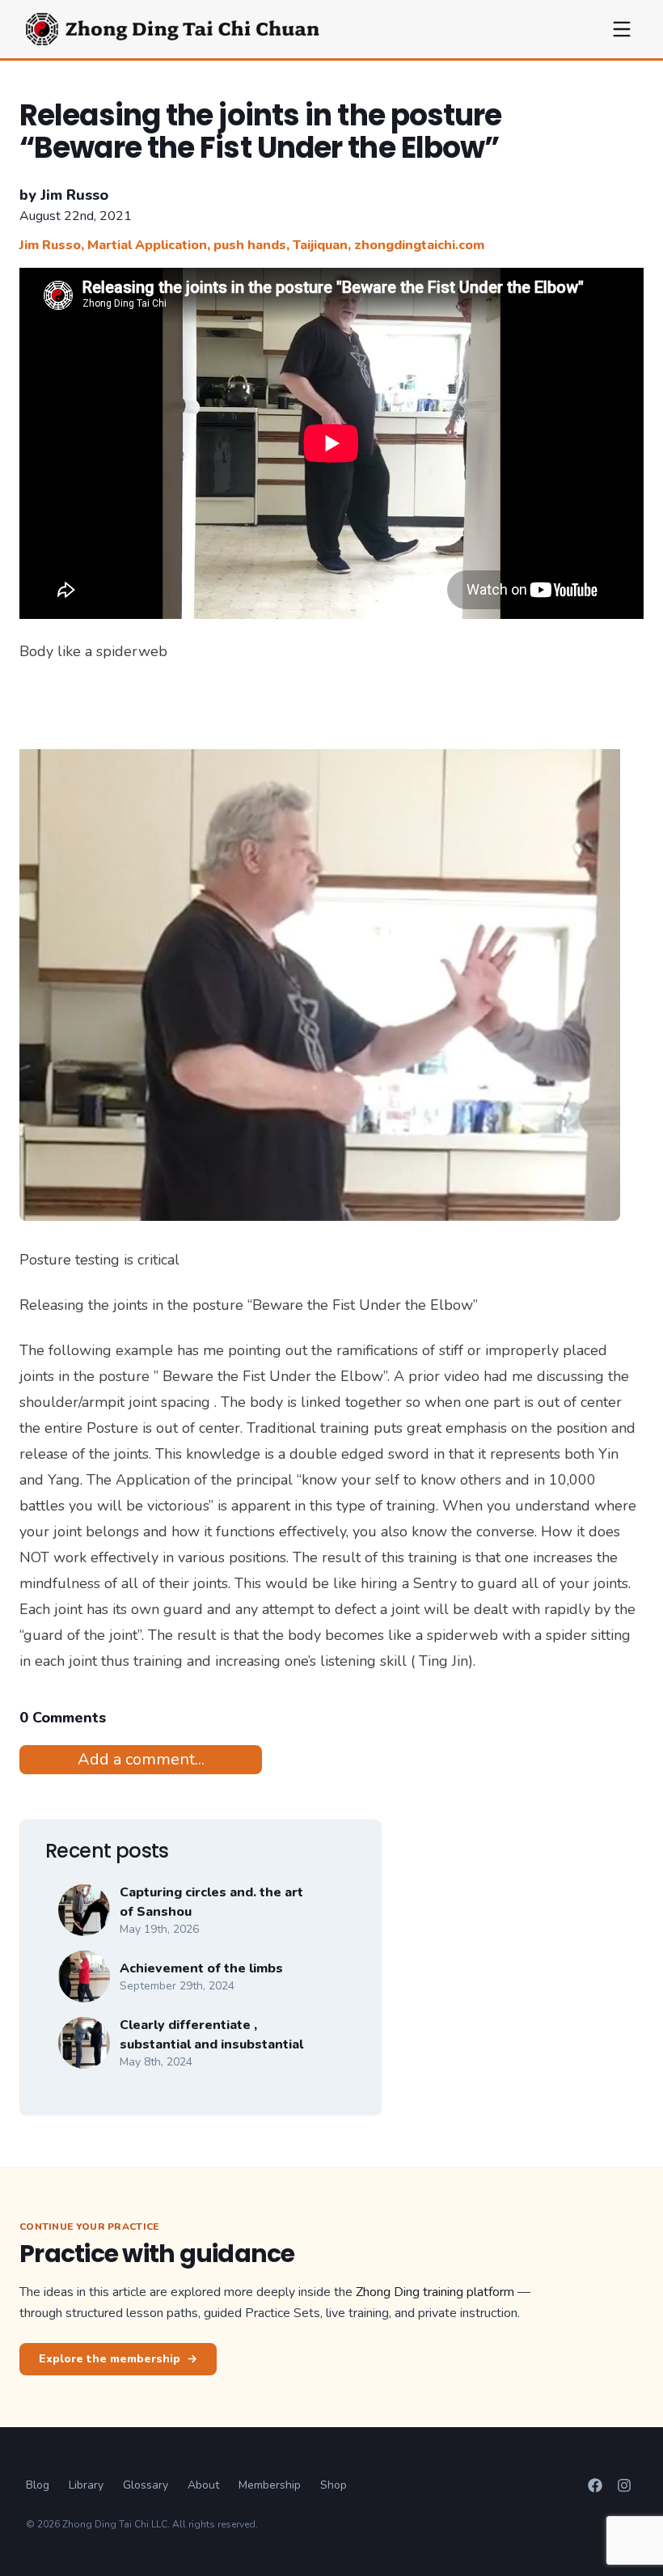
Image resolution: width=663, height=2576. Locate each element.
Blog (38, 2485)
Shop (334, 2485)
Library (86, 2485)
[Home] (173, 29)
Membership (270, 2485)
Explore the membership (118, 2359)
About (203, 2485)
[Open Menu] (622, 29)
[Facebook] (595, 2485)
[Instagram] (624, 2485)
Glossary (146, 2485)
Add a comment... (141, 1759)
